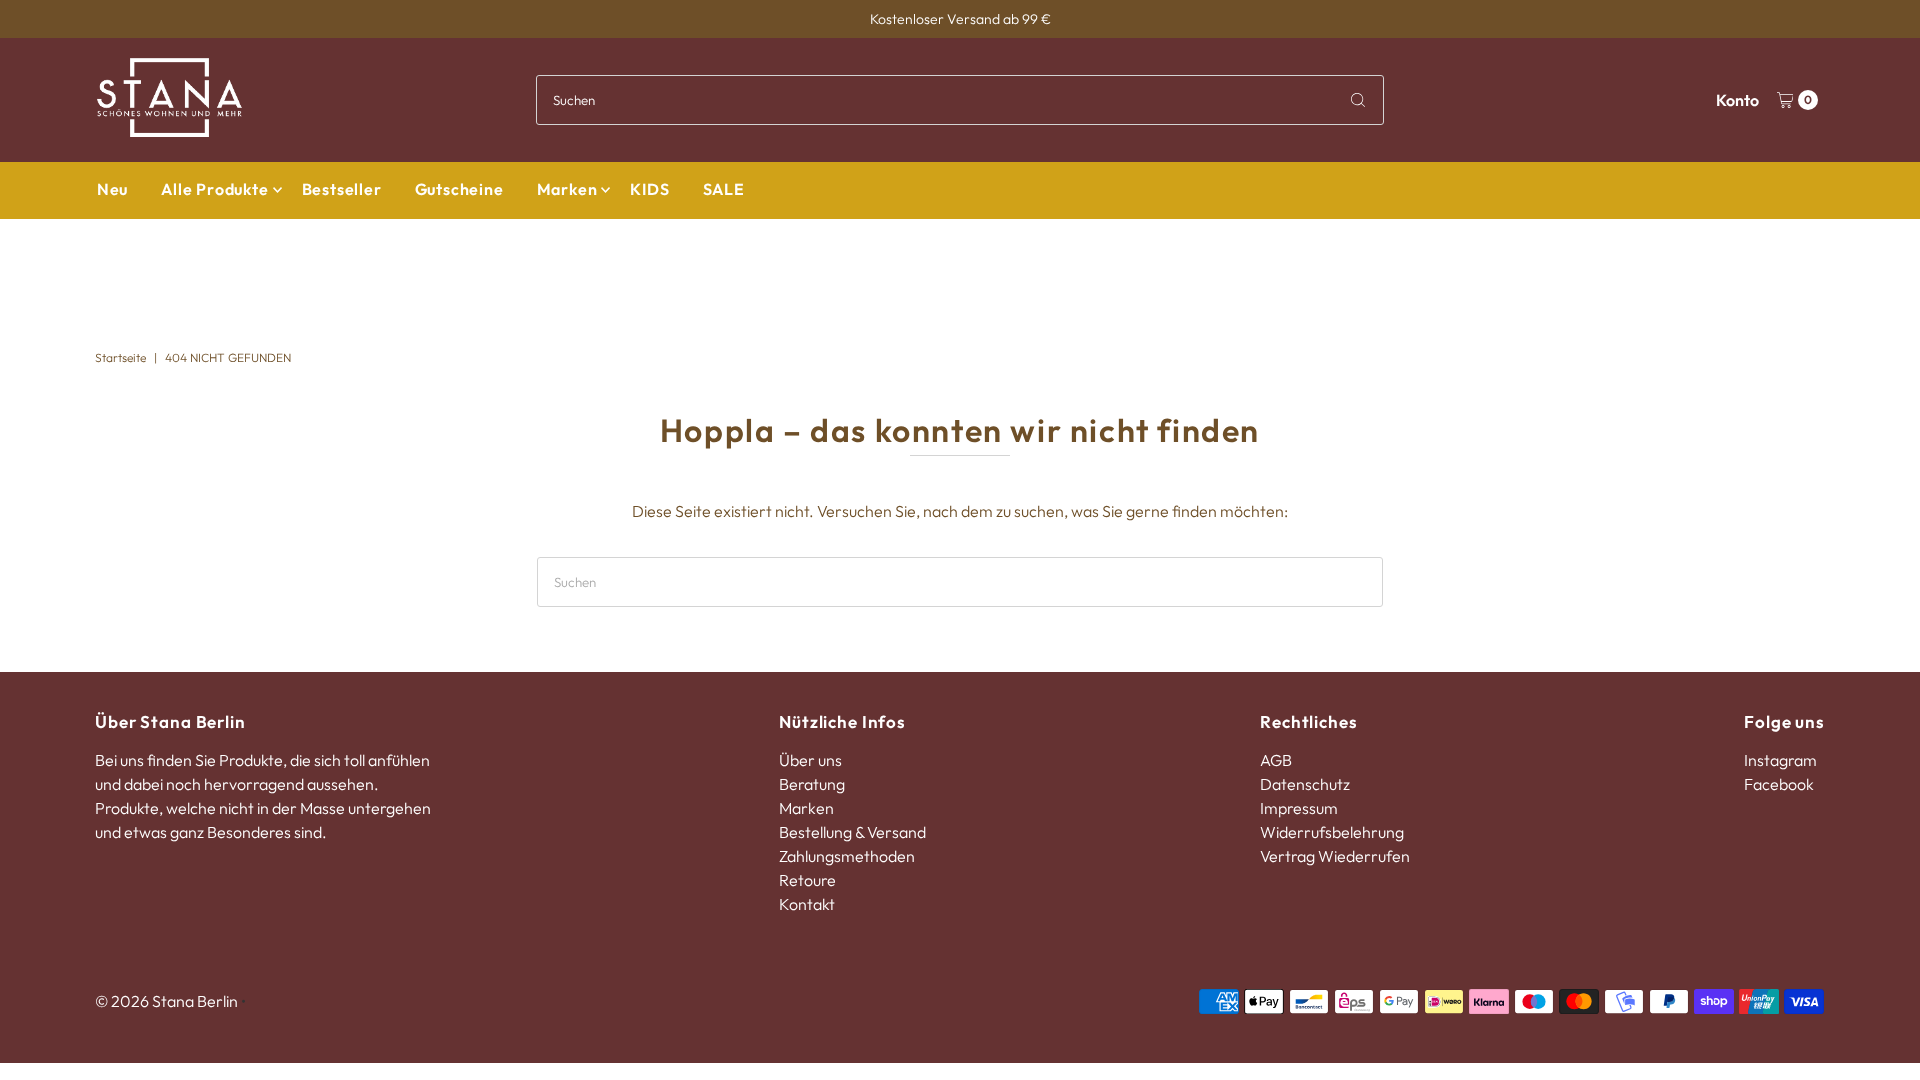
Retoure (807, 880)
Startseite (120, 357)
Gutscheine (459, 189)
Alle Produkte (214, 189)
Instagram (1780, 760)
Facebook (1779, 784)
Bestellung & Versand (852, 832)
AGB (1276, 760)
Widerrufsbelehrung (1332, 832)
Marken (567, 189)
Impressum (1299, 808)
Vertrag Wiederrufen (1335, 856)
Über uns (810, 760)
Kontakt (807, 904)
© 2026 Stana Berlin (166, 1001)
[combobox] (960, 100)
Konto (1737, 100)
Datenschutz (1305, 784)
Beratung (812, 784)
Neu (112, 189)
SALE (724, 189)
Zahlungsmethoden (847, 856)
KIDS (649, 189)
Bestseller (342, 189)
